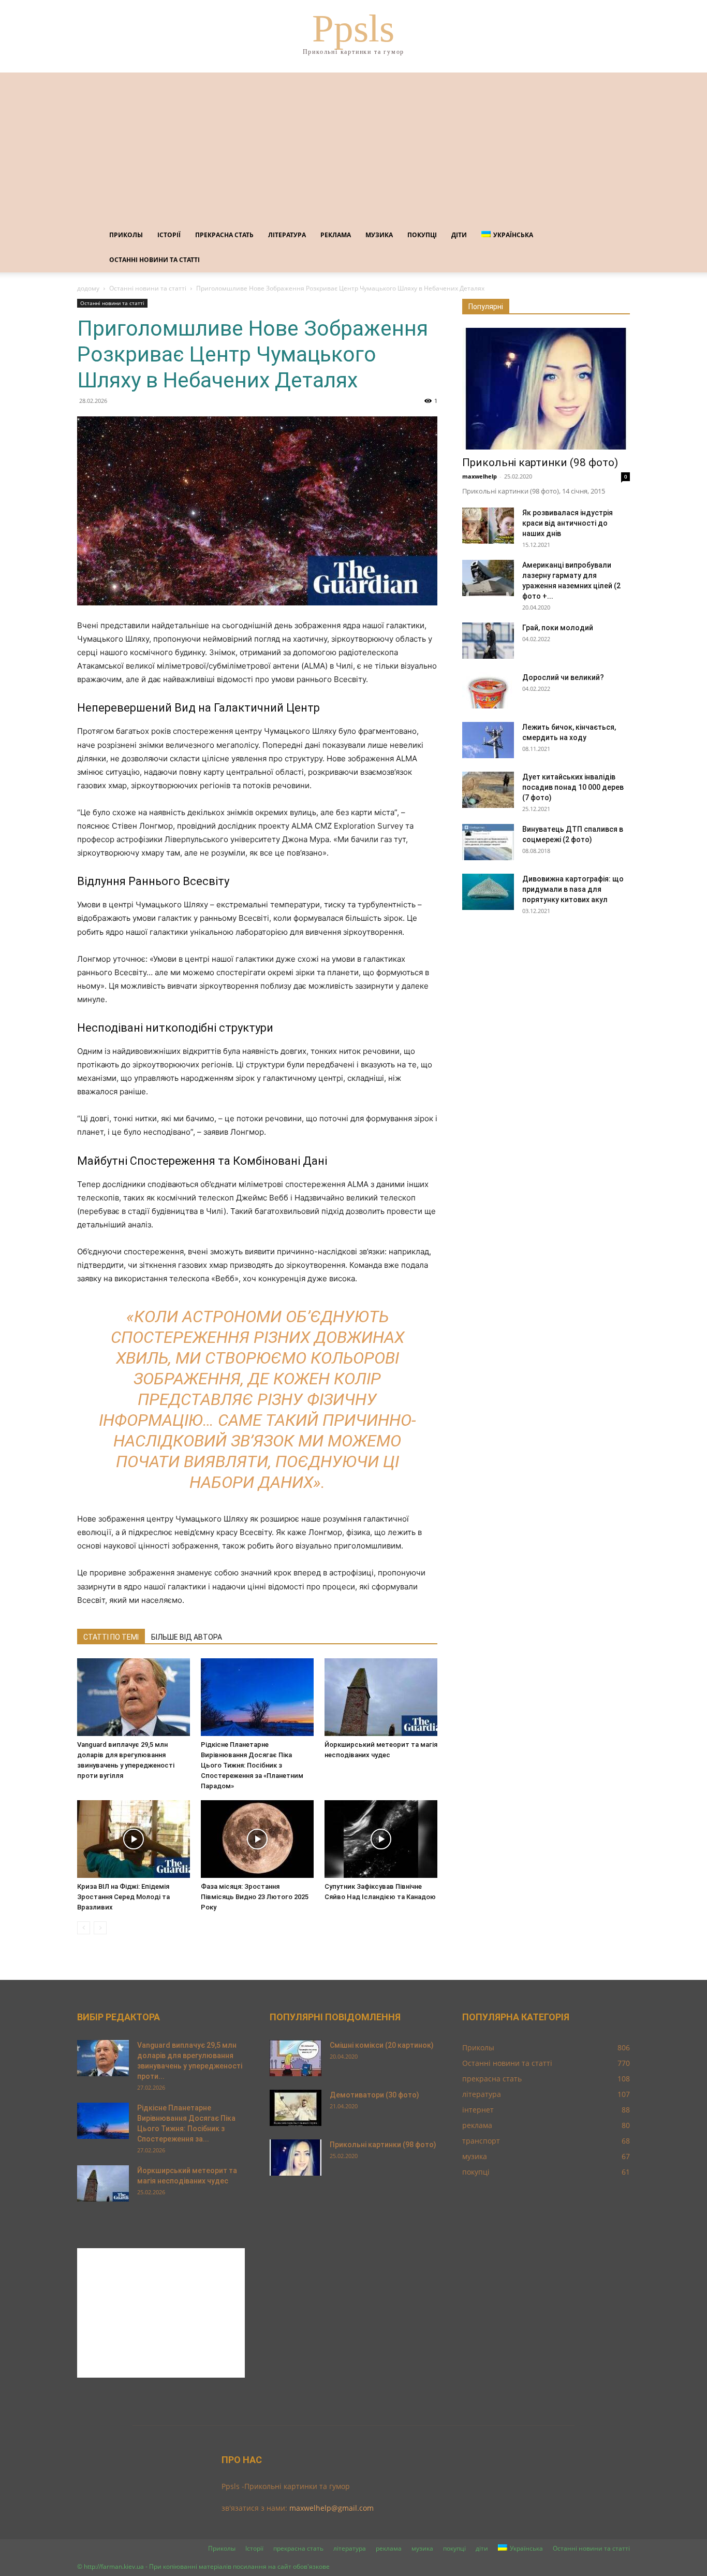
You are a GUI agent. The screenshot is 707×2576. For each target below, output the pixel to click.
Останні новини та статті (154, 260)
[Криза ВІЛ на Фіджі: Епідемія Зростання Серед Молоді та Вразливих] (134, 1839)
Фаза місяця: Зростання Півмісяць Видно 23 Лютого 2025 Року (255, 1897)
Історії (169, 235)
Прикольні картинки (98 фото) (540, 462)
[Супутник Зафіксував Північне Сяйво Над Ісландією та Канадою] (381, 1839)
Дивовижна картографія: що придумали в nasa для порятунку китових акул (573, 889)
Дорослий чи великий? (563, 677)
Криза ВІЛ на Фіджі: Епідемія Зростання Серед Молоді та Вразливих (123, 1897)
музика (379, 235)
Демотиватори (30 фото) (374, 2095)
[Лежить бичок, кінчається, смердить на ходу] (488, 740)
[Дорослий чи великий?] (488, 690)
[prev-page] (84, 1928)
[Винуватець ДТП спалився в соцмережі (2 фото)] (488, 842)
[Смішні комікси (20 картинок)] (296, 2058)
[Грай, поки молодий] (488, 641)
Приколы (126, 235)
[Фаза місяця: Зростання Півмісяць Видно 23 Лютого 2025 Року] (257, 1839)
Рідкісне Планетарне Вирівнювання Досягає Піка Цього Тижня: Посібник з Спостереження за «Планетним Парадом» (252, 1765)
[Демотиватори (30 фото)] (296, 2108)
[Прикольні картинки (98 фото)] (546, 389)
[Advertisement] (353, 145)
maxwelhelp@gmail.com (332, 2508)
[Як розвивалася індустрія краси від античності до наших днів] (488, 526)
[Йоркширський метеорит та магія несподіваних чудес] (381, 1697)
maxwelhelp (480, 476)
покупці (422, 235)
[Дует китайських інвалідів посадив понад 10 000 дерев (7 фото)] (488, 790)
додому (88, 288)
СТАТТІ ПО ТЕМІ (111, 1637)
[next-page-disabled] (100, 1928)
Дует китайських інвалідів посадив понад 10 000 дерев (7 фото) (573, 787)
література (287, 235)
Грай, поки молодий (558, 628)
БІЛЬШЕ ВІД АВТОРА (187, 1637)
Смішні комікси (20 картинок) (382, 2045)
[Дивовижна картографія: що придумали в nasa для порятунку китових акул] (488, 892)
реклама (336, 235)
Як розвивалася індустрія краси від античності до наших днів (568, 523)
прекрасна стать (224, 235)
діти (459, 235)
